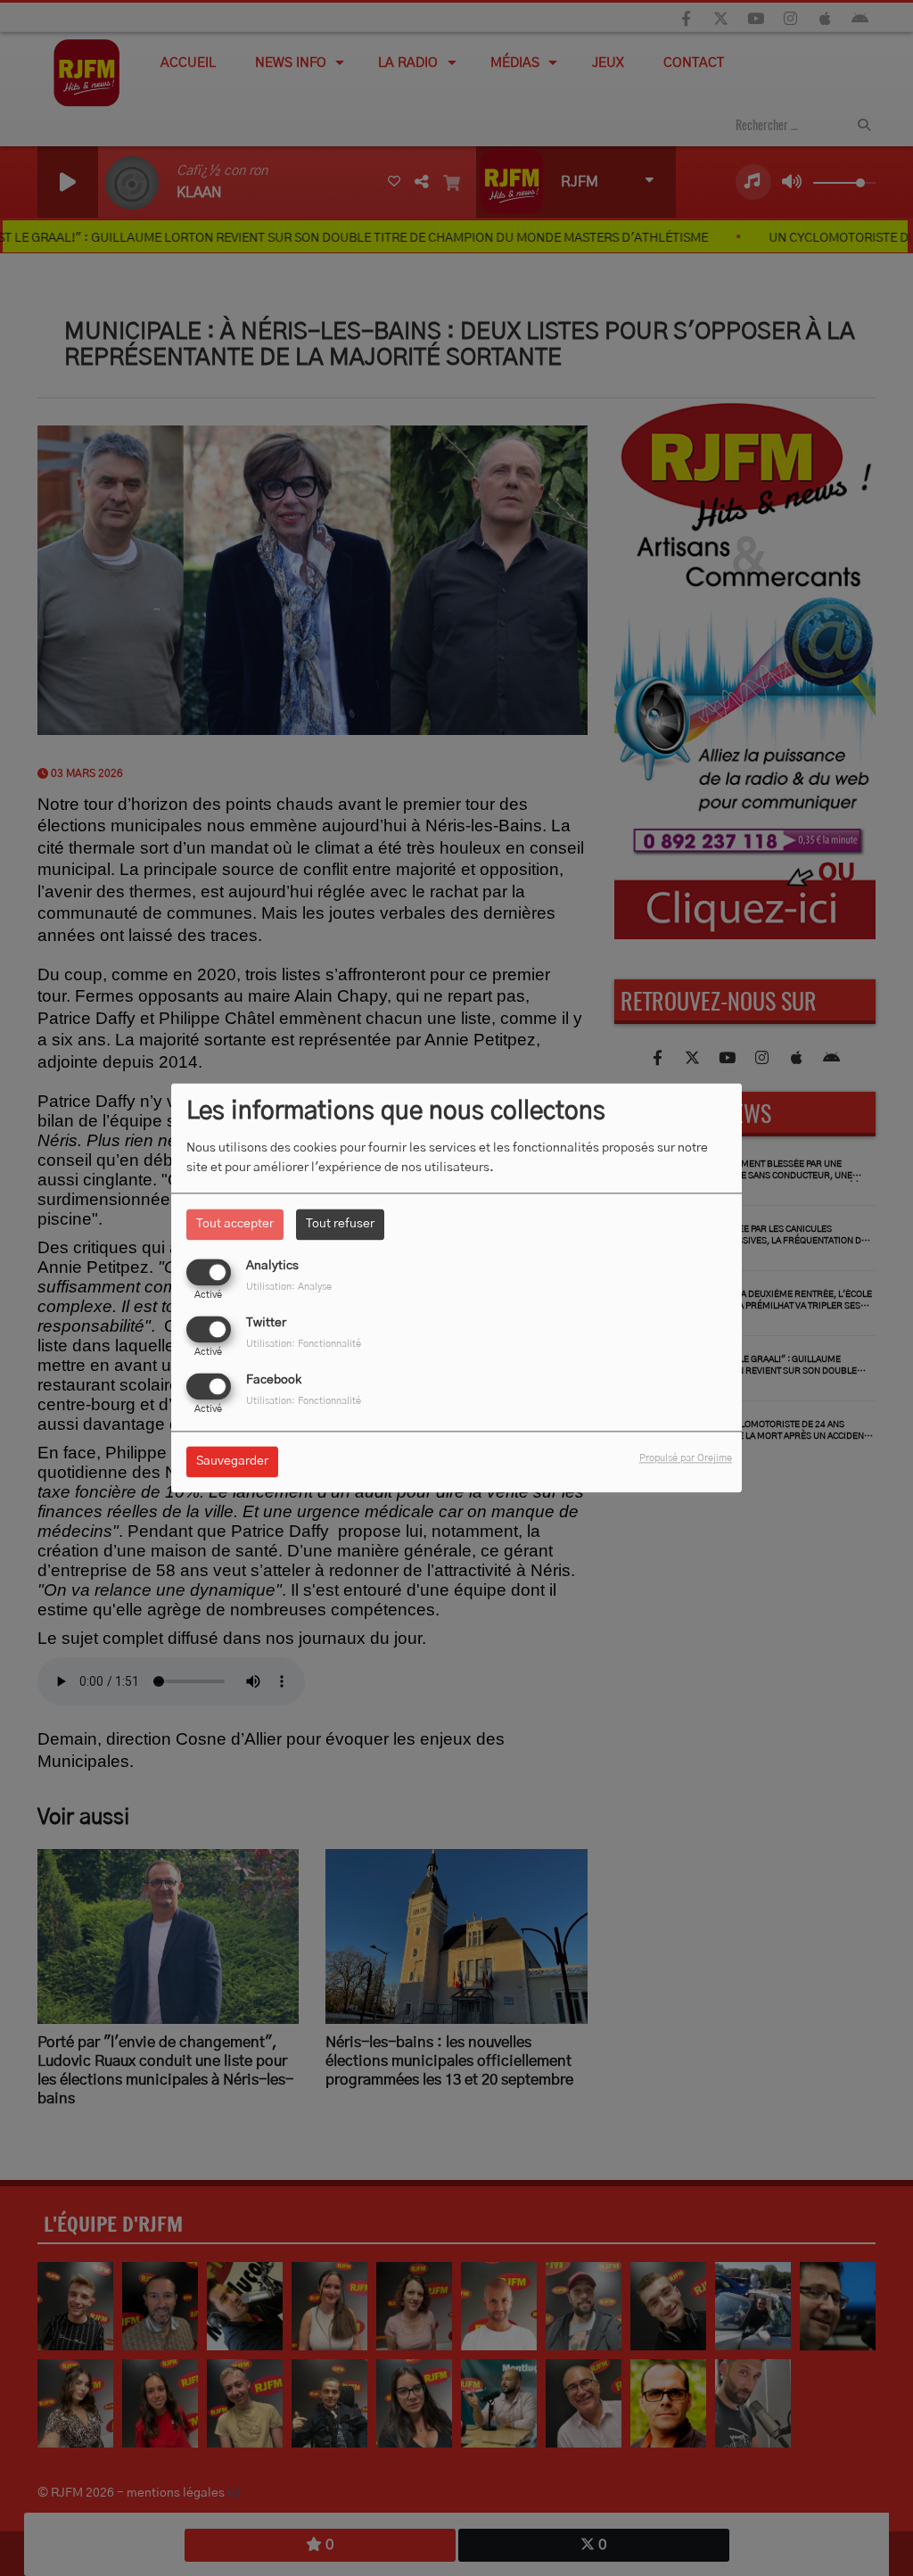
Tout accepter (235, 1224)
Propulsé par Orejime (686, 1459)
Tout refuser (340, 1224)
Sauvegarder (232, 1462)
